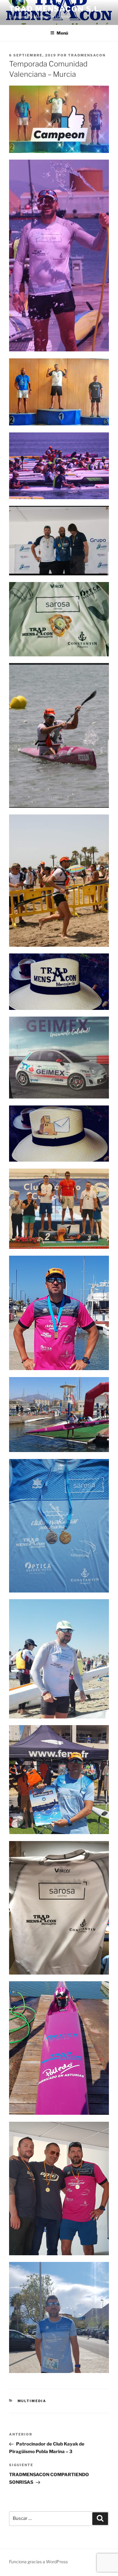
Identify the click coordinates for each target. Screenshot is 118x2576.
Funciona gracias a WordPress (38, 2562)
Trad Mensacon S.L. (55, 9)
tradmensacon (87, 55)
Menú (62, 33)
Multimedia (32, 2401)
